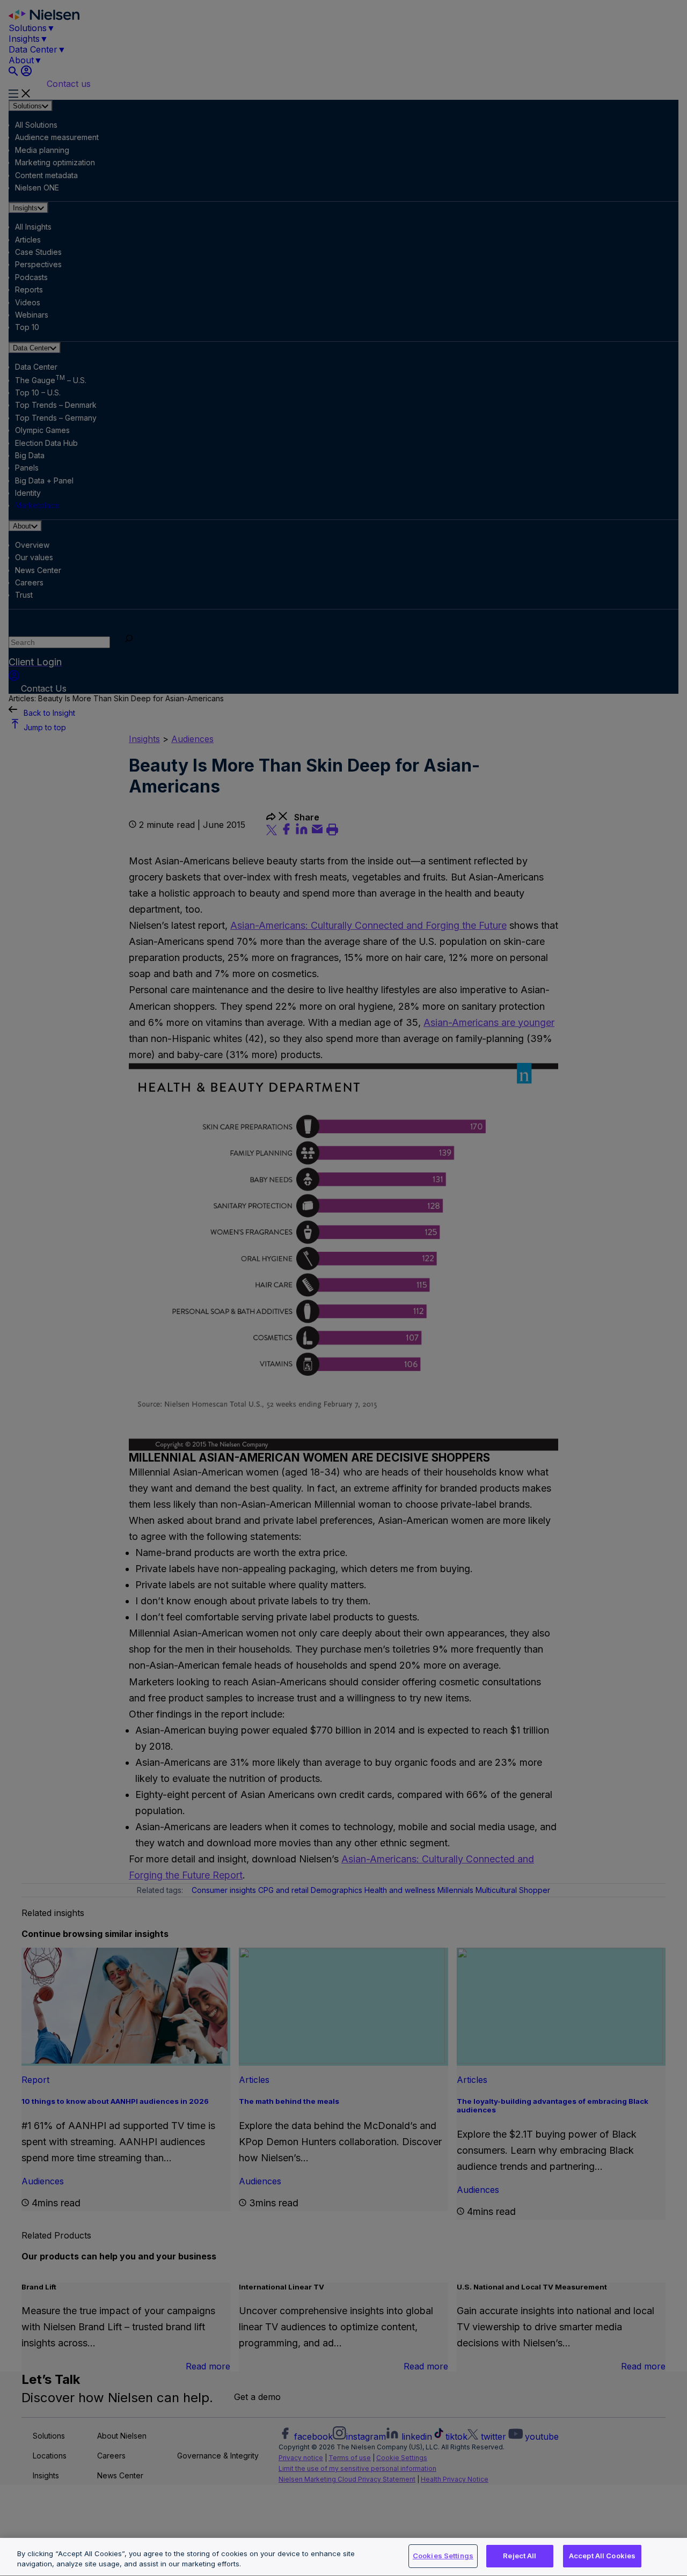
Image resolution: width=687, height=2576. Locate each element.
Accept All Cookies (602, 2556)
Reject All (520, 2556)
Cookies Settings (443, 2556)
